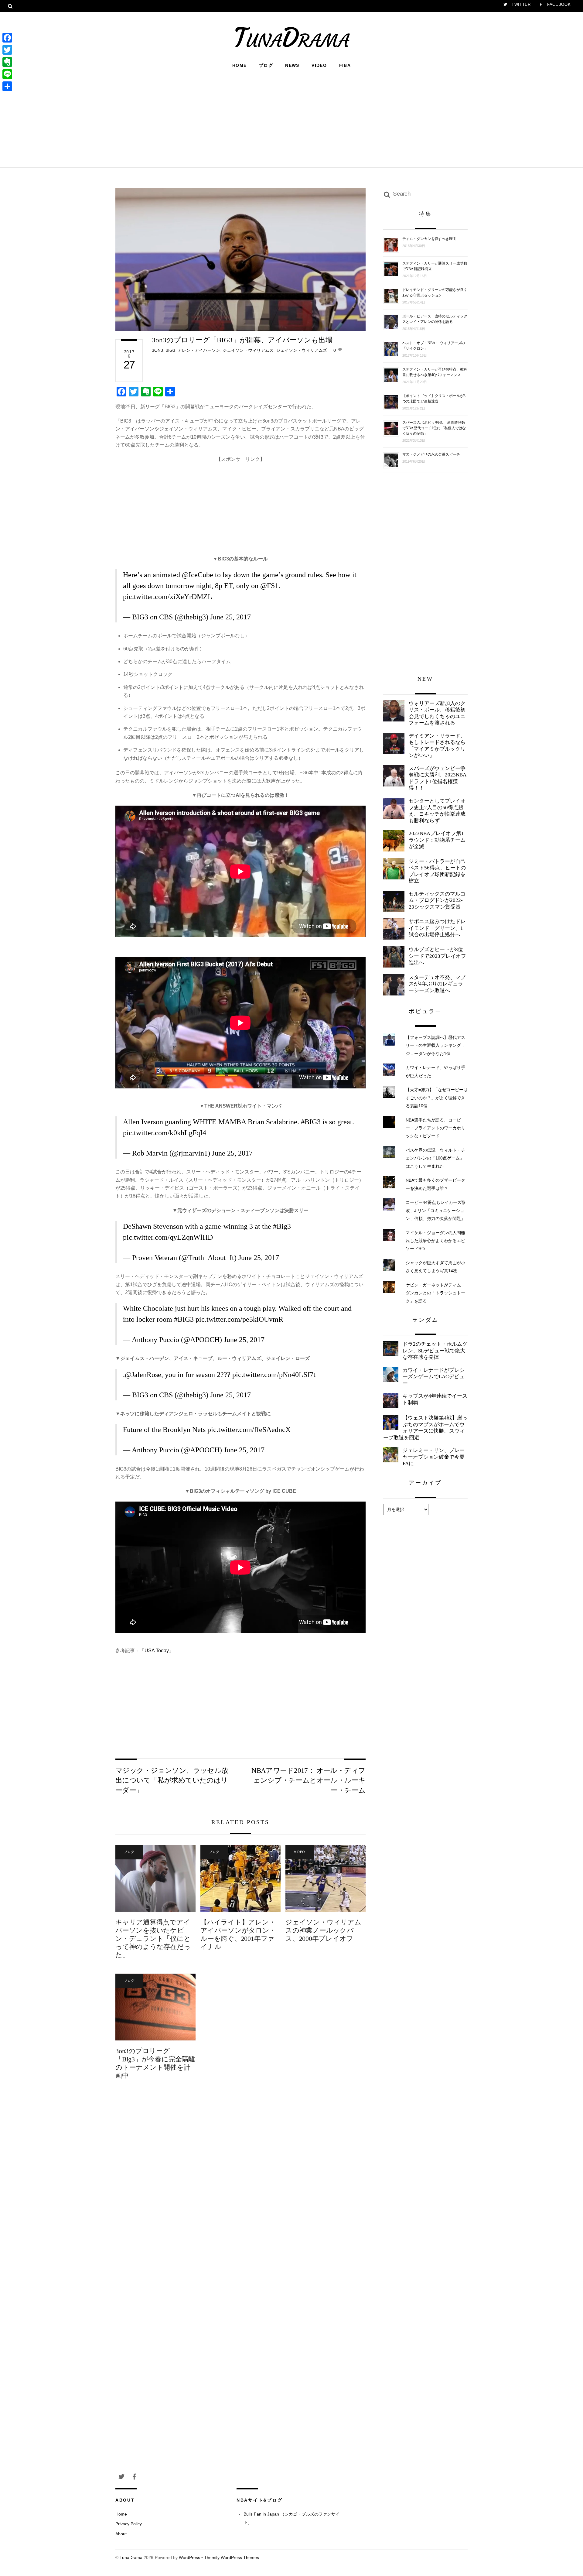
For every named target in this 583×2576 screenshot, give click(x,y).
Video (319, 65)
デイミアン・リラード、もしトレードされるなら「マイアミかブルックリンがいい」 (437, 746)
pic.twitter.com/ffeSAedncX (249, 1430)
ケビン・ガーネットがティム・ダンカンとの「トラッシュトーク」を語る (435, 1293)
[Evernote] (7, 62)
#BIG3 (311, 1122)
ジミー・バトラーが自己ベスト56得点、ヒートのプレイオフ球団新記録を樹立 (437, 871)
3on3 (157, 350)
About (121, 2534)
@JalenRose (143, 1375)
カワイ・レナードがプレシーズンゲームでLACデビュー (434, 1377)
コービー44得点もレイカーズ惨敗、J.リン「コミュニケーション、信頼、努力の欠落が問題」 (436, 1210)
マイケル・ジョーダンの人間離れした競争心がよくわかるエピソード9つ (435, 1241)
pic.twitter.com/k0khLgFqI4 (165, 1133)
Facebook (558, 4)
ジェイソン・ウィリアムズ (302, 350)
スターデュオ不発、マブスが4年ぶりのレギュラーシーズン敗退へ (437, 984)
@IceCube (198, 575)
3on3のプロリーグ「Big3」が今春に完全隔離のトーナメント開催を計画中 (155, 2063)
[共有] (7, 86)
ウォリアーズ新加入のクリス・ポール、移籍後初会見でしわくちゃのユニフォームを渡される (437, 713)
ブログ (266, 65)
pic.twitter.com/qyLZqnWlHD (168, 1237)
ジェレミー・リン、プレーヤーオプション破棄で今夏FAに (434, 1457)
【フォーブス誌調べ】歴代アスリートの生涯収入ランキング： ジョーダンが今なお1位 (435, 1045)
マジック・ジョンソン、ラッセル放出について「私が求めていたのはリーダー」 (172, 1780)
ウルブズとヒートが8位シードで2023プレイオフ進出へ (437, 956)
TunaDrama (131, 2558)
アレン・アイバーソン (199, 350)
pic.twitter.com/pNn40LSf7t (274, 1375)
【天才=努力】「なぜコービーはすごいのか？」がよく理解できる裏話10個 (437, 1098)
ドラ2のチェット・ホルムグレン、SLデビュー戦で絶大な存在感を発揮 (435, 1351)
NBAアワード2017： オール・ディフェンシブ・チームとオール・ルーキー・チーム (308, 1780)
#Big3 (282, 1226)
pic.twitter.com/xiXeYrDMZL (168, 597)
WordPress (189, 2558)
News (292, 65)
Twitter (520, 4)
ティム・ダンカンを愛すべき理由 (429, 239)
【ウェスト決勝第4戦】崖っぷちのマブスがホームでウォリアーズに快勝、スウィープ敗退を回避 (425, 1428)
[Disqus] (240, 2186)
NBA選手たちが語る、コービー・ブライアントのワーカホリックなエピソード (435, 1128)
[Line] (7, 74)
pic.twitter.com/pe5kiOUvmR (239, 1319)
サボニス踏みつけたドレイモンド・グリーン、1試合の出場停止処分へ (437, 928)
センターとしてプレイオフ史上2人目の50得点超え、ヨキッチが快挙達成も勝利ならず (437, 811)
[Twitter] (7, 50)
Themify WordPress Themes (232, 2558)
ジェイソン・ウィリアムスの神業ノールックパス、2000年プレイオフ (323, 1930)
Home (240, 65)
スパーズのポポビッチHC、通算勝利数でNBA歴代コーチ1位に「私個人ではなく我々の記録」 (434, 428)
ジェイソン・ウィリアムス (248, 350)
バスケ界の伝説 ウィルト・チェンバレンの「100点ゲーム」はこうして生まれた (435, 1158)
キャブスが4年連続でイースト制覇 (435, 1399)
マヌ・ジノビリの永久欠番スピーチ (431, 454)
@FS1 (269, 586)
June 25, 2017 (230, 617)
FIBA (345, 65)
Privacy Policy (129, 2524)
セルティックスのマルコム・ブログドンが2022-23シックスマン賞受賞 (437, 900)
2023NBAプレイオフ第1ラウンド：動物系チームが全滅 (437, 840)
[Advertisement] (291, 117)
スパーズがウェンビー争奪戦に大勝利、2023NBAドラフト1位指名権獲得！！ (438, 778)
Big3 (170, 350)
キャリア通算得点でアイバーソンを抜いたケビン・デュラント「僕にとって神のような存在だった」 (153, 1939)
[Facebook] (7, 38)
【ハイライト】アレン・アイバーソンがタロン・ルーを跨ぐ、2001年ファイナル (238, 1934)
